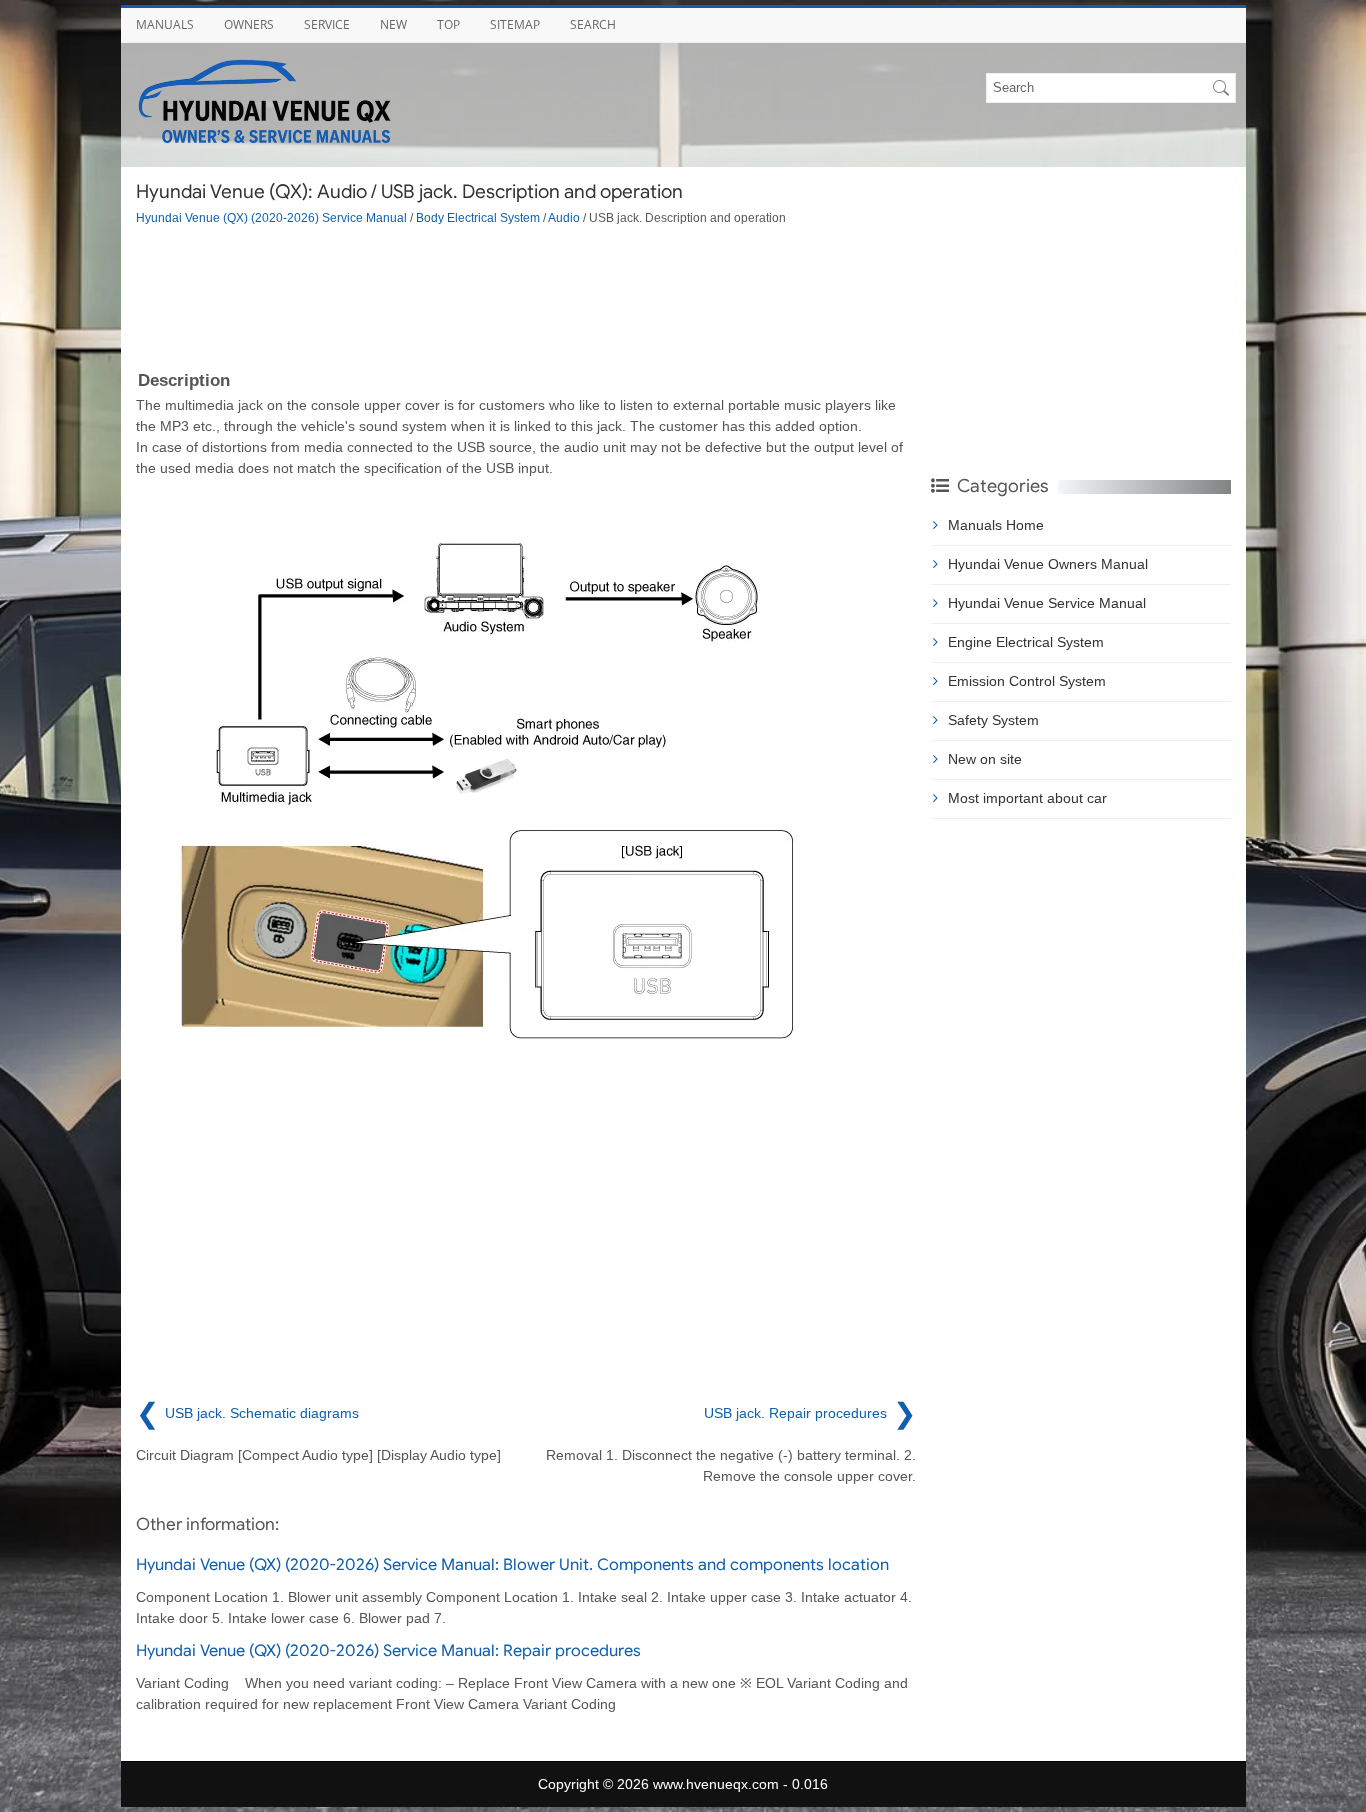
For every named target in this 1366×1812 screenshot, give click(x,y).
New (393, 24)
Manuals (165, 24)
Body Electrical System (478, 217)
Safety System (993, 720)
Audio (564, 217)
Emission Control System (1027, 681)
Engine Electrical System (1026, 642)
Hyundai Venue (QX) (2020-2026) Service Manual (271, 217)
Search (593, 24)
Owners (249, 24)
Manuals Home (996, 525)
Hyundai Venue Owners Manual (1048, 564)
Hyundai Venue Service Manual (1047, 603)
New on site (985, 759)
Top (448, 24)
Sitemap (515, 24)
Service (327, 24)
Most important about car (1027, 798)
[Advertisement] (526, 296)
